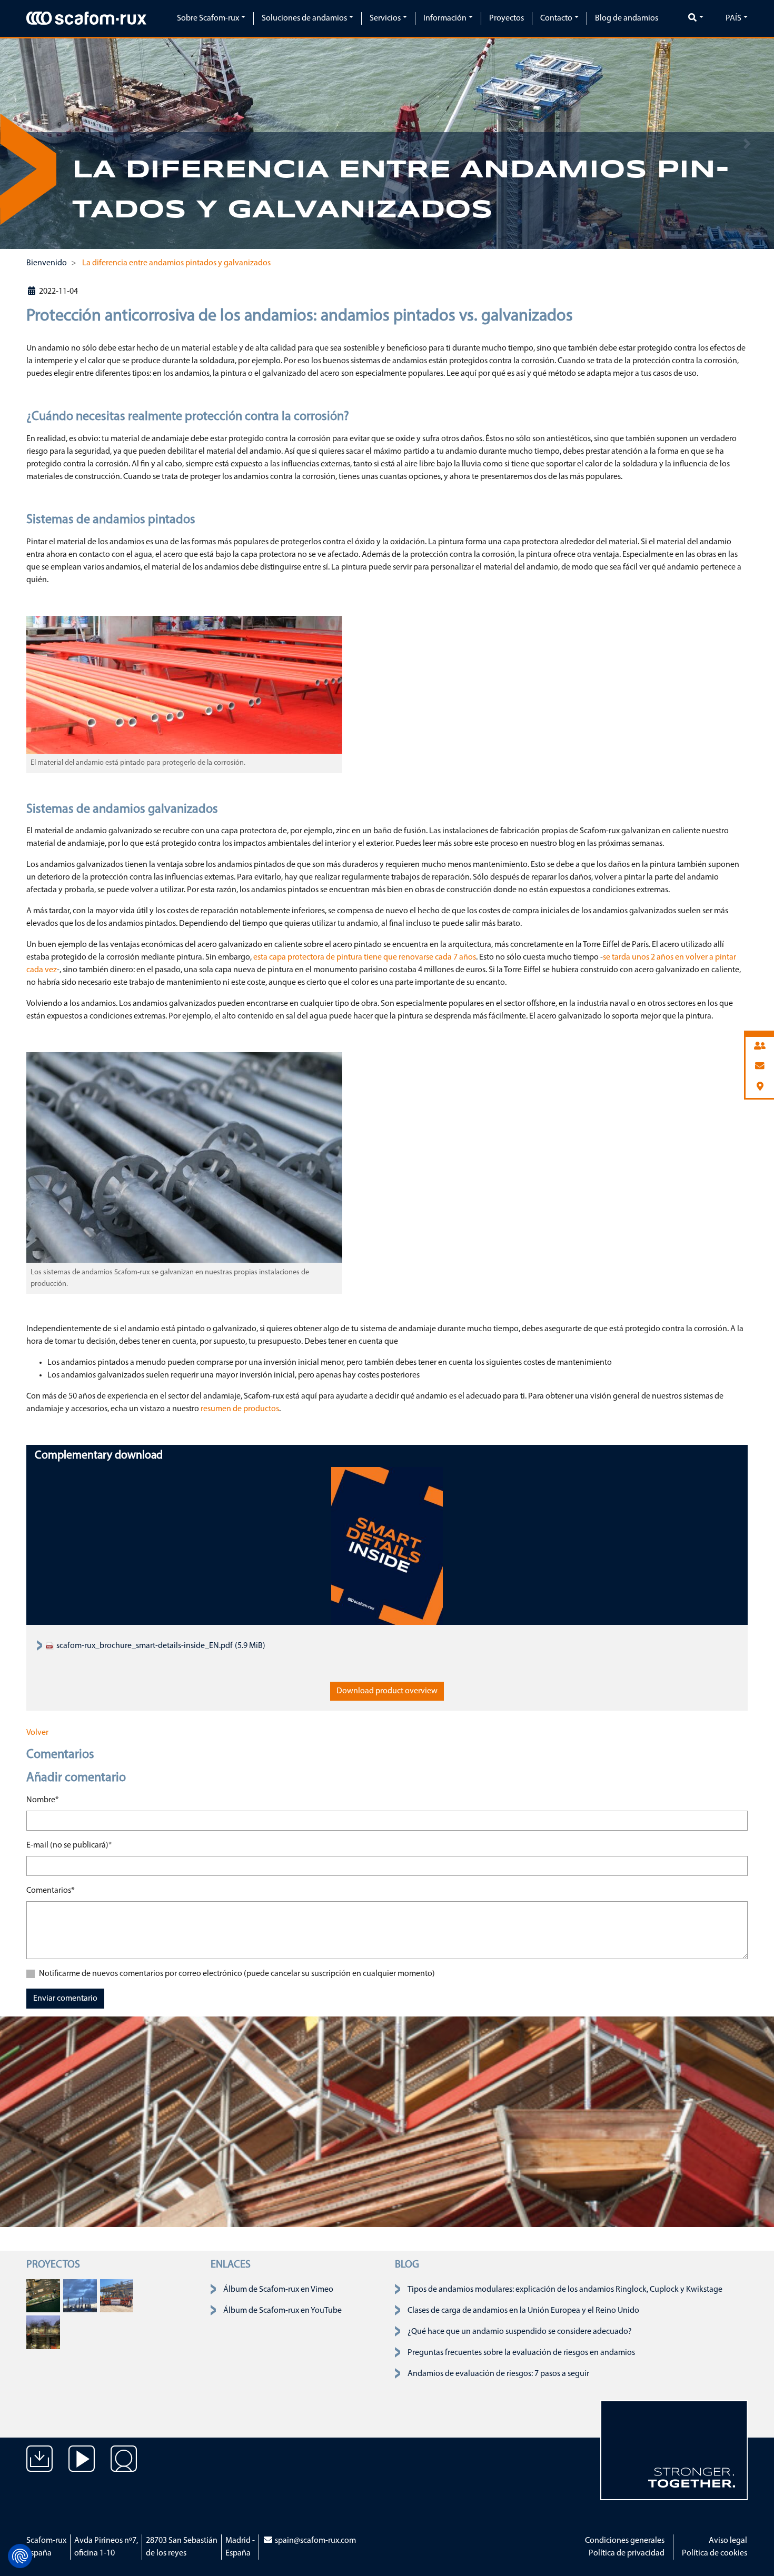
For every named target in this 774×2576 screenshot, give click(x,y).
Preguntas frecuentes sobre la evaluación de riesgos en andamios (521, 2353)
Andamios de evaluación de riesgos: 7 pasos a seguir (498, 2374)
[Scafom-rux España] (86, 18)
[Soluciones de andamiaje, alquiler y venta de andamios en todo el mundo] (124, 2467)
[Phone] (760, 1047)
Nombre (43, 1800)
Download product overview (387, 1691)
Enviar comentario (65, 1999)
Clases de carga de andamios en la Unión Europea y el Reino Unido (523, 2311)
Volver (37, 1733)
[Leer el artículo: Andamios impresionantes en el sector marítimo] (43, 2295)
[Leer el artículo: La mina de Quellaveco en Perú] (117, 2295)
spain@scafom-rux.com (315, 2541)
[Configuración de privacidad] (20, 2556)
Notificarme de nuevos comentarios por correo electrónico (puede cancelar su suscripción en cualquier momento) (237, 1974)
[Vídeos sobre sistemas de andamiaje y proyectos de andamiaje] (82, 2467)
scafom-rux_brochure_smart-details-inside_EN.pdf (144, 1646)
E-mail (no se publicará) (69, 1845)
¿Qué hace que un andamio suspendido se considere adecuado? (520, 2332)
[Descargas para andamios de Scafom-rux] (39, 2467)
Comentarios (51, 1890)
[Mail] (760, 1067)
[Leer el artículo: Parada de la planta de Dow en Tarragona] (80, 2295)
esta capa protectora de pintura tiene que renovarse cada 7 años (365, 957)
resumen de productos (240, 1409)
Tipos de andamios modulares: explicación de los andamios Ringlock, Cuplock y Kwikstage (565, 2290)
